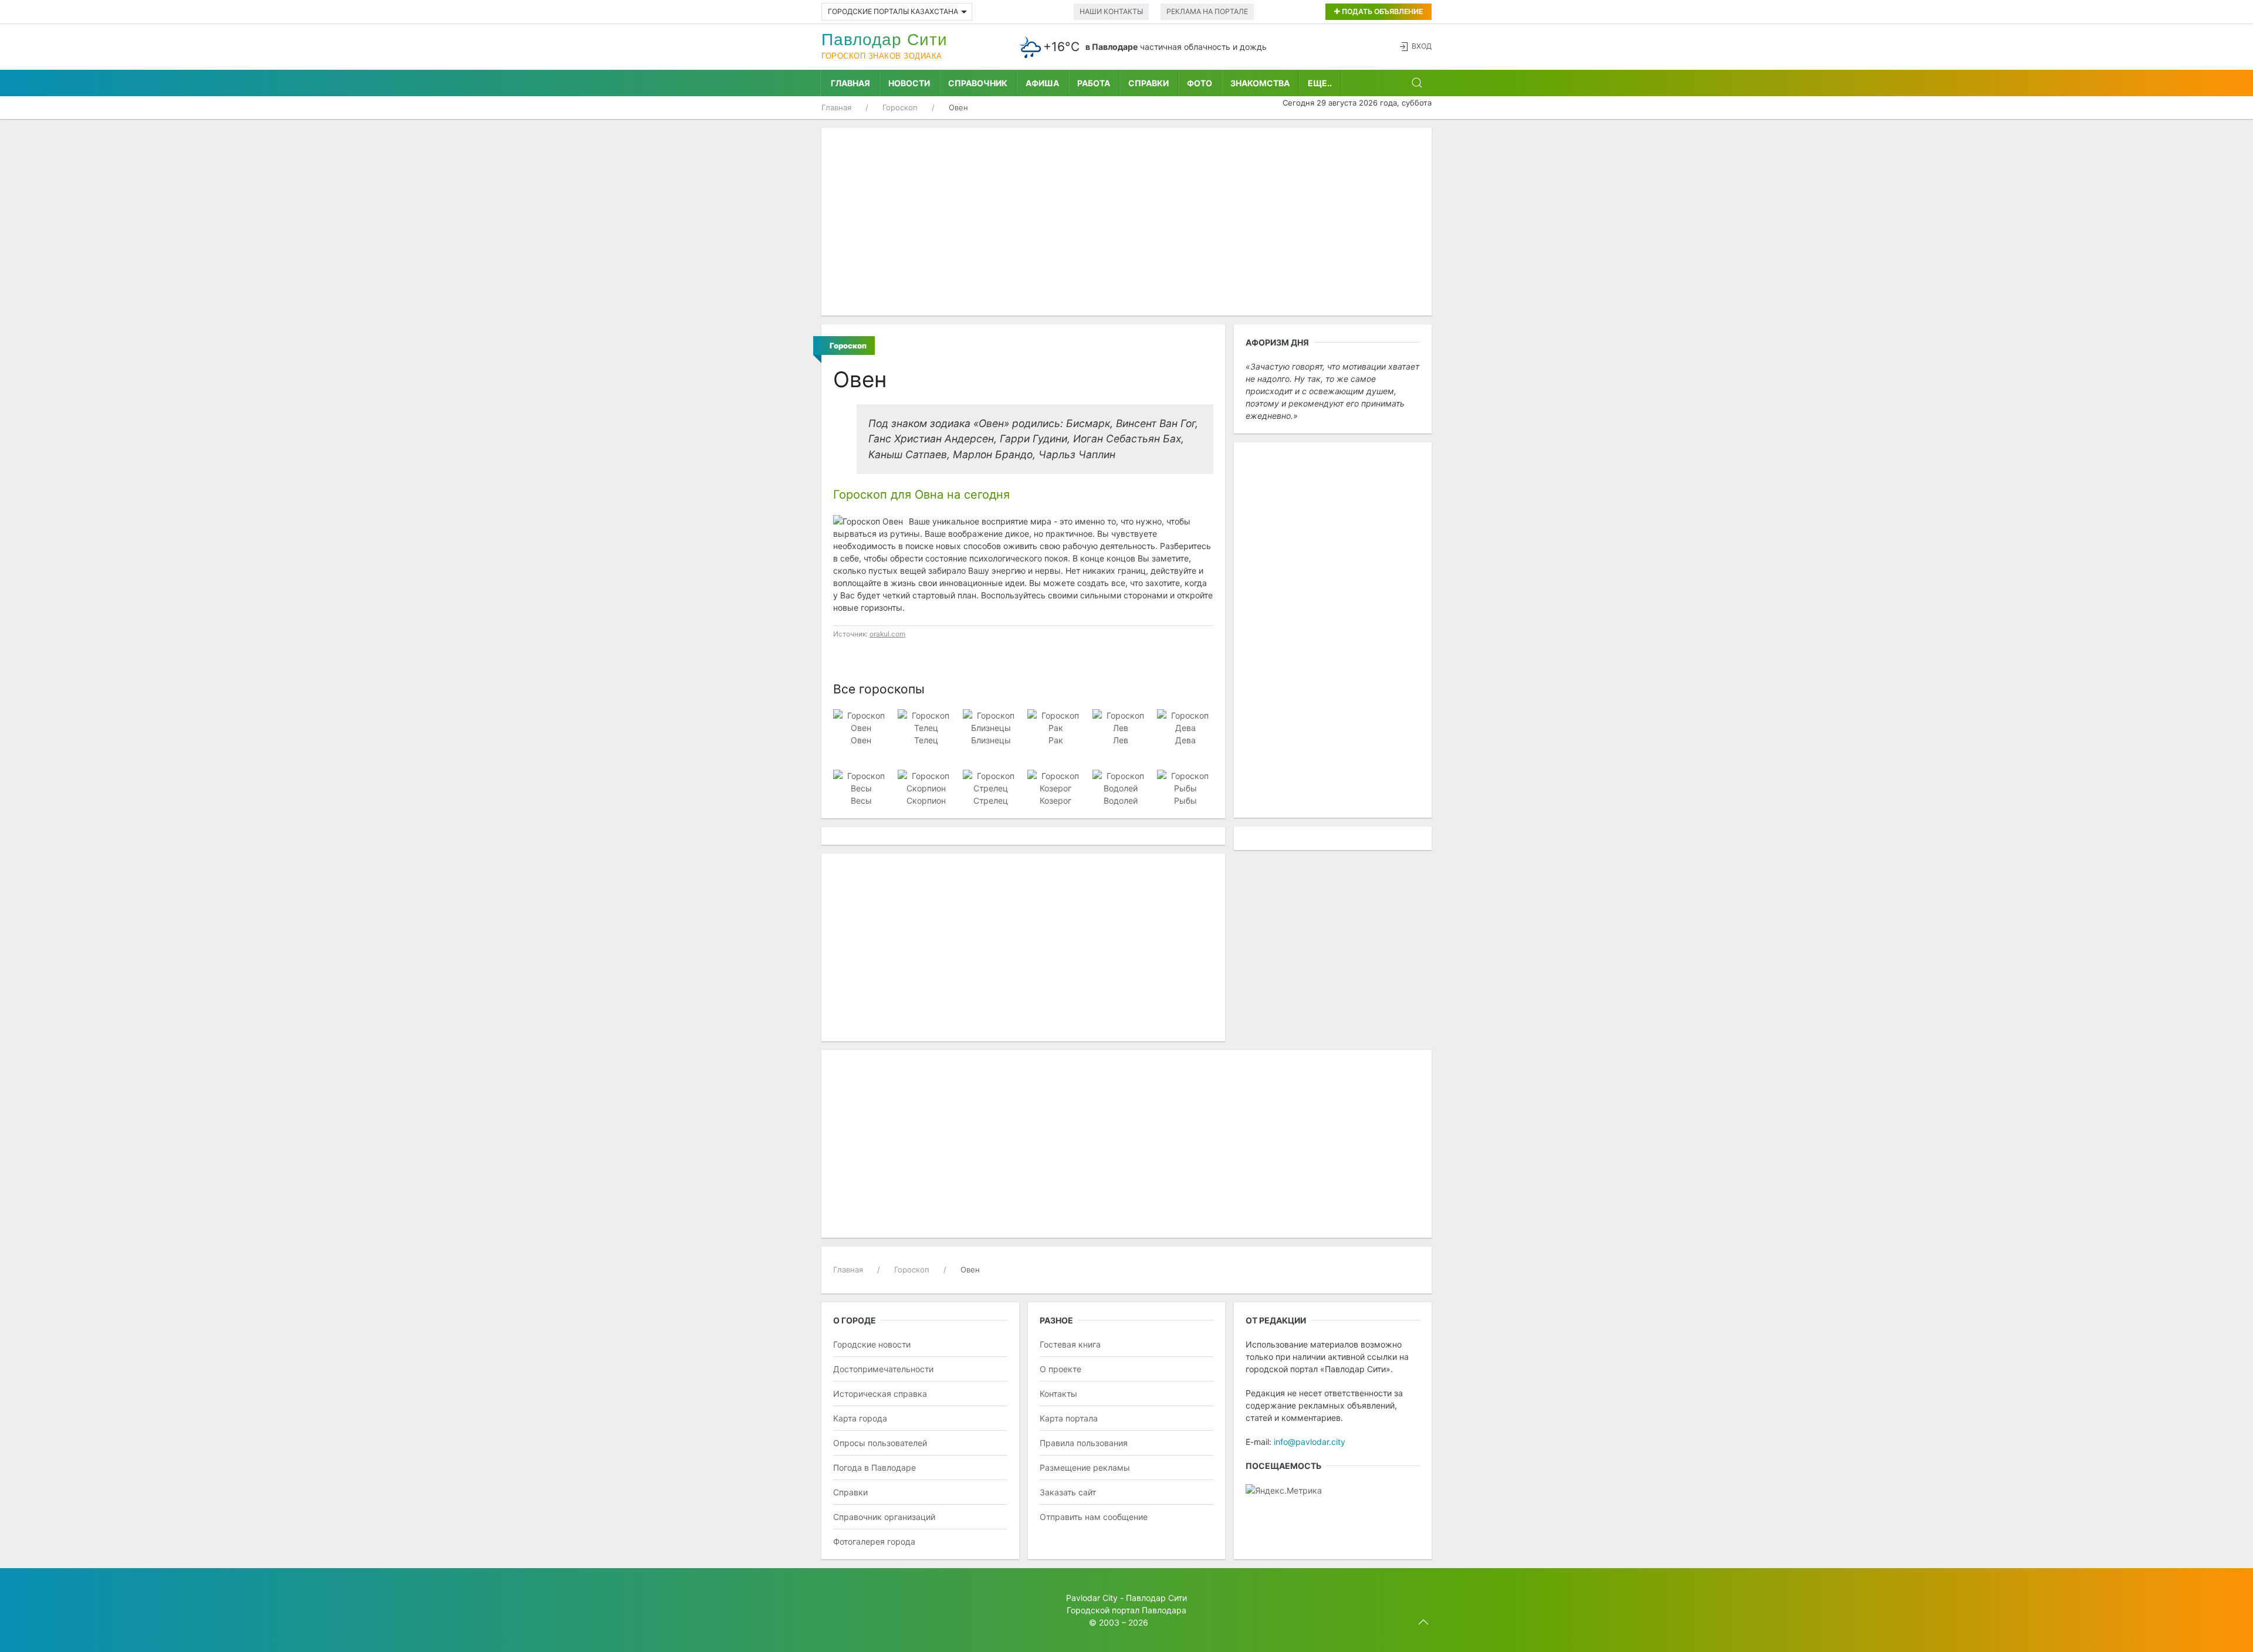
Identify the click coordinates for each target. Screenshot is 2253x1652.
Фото (1200, 83)
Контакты (1058, 1394)
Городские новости (872, 1344)
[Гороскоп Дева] (1185, 721)
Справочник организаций (884, 1517)
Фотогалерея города (874, 1541)
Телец (926, 740)
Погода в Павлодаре (875, 1467)
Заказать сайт (1068, 1492)
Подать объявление (1381, 11)
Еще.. (1320, 83)
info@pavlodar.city (1310, 1442)
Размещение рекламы (1085, 1467)
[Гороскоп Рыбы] (1185, 781)
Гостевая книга (1070, 1344)
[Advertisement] (1126, 222)
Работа (1094, 83)
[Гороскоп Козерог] (1055, 781)
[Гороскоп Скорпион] (926, 781)
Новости (909, 83)
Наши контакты (1111, 11)
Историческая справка (880, 1394)
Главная (850, 83)
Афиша (1042, 83)
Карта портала (1069, 1418)
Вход (1422, 46)
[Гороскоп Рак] (1055, 721)
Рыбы (1185, 800)
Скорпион (926, 800)
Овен (861, 740)
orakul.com (887, 634)
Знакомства (1260, 83)
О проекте (1060, 1369)
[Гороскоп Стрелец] (991, 781)
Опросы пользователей (880, 1443)
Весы (861, 800)
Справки (1149, 83)
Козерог (1056, 800)
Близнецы (991, 740)
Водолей (1121, 800)
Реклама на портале (1207, 11)
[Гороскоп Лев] (1120, 721)
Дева (1185, 740)
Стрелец (991, 800)
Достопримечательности (883, 1369)
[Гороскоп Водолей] (1120, 781)
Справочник (978, 83)
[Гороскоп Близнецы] (991, 721)
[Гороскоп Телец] (926, 721)
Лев (1121, 740)
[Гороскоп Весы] (861, 781)
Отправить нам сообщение (1094, 1517)
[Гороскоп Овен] (861, 721)
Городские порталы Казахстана (893, 11)
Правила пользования (1084, 1443)
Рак (1056, 740)
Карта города (860, 1418)
